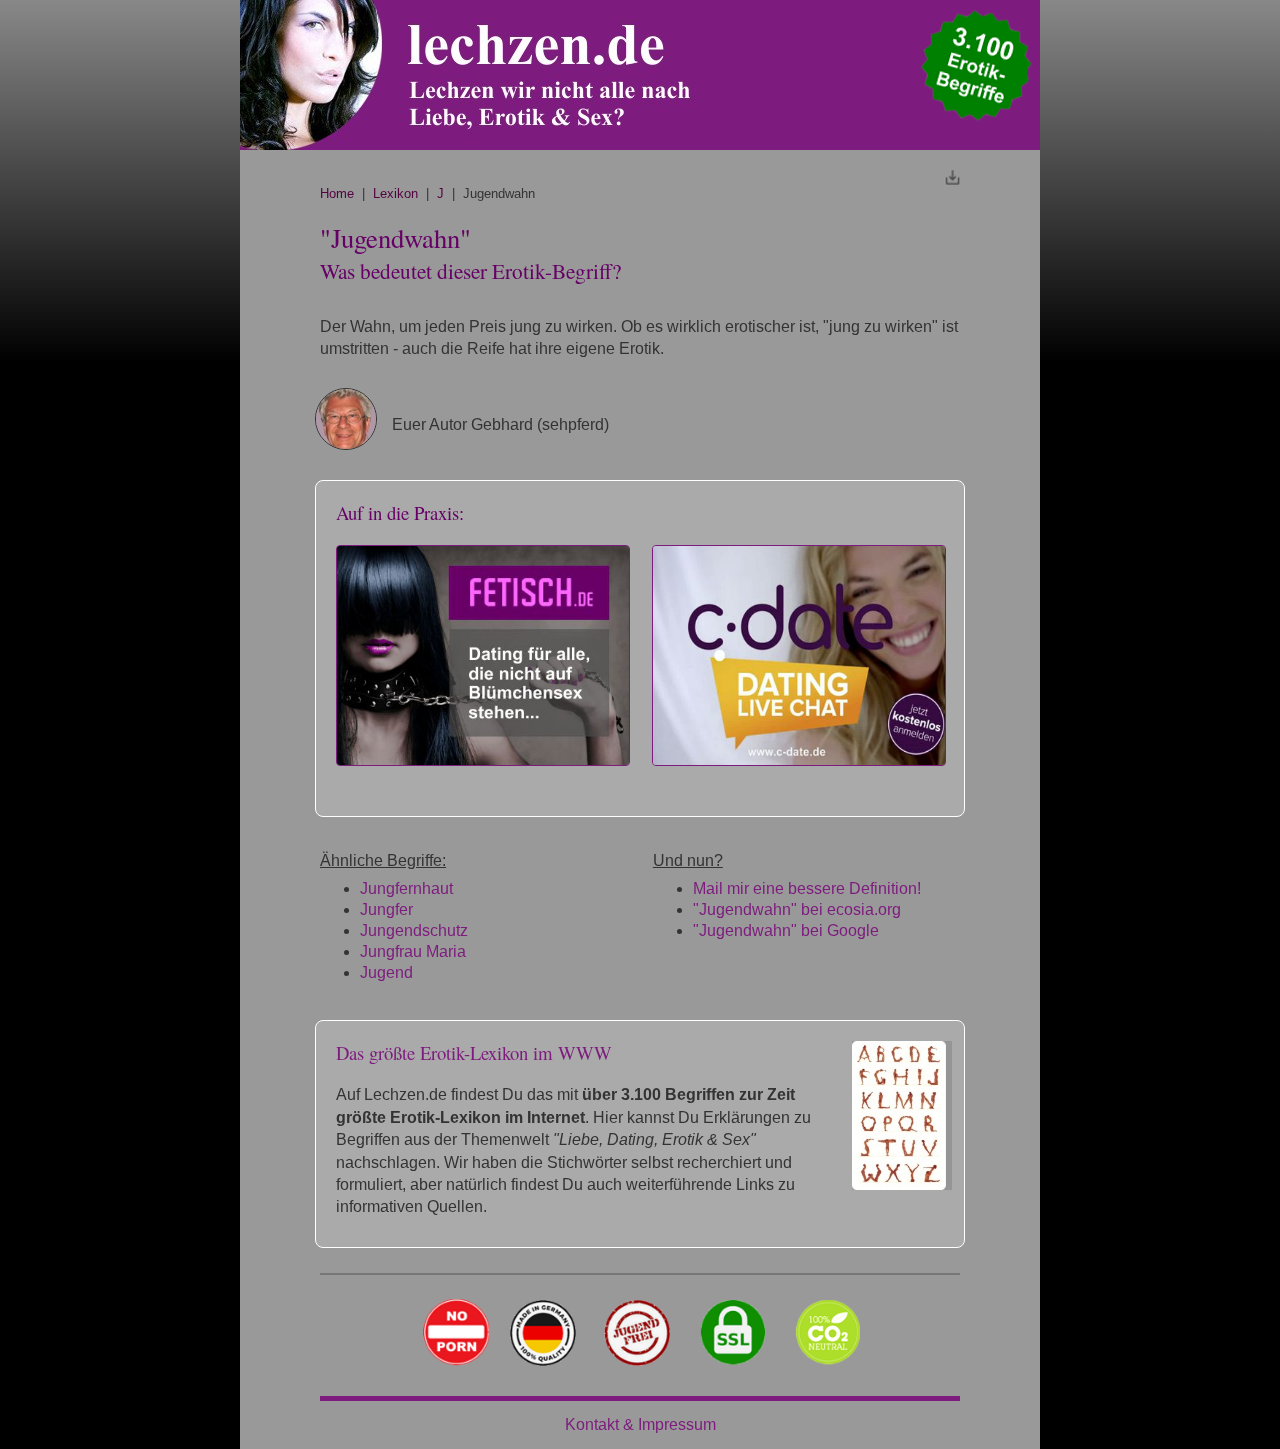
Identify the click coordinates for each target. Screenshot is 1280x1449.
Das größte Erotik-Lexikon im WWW (474, 1052)
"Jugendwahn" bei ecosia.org (797, 909)
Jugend (386, 972)
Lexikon (395, 193)
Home (337, 193)
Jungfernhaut (406, 888)
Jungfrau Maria (413, 951)
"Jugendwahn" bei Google (786, 930)
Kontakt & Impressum (640, 1424)
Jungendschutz (414, 930)
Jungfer (386, 909)
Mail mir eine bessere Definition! (807, 888)
